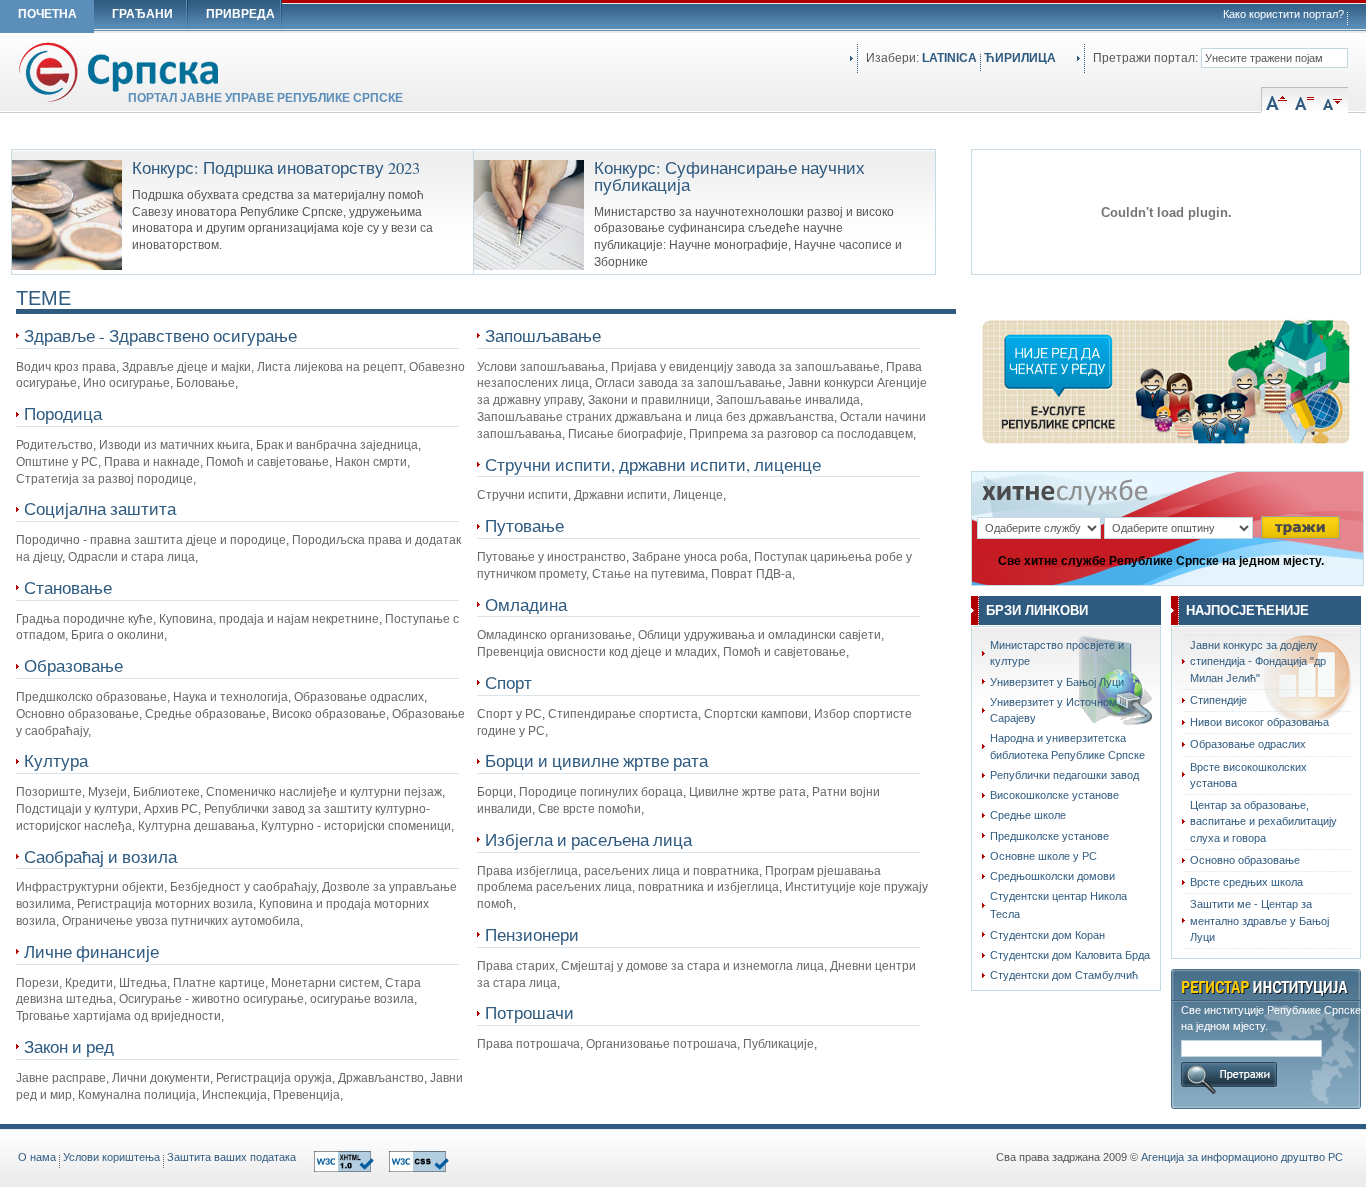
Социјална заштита (100, 508)
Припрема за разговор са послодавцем (801, 434)
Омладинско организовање (554, 635)
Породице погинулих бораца (601, 792)
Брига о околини (117, 635)
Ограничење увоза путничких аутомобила (181, 921)
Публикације (778, 1044)
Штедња (143, 983)
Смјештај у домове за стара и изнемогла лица (692, 966)
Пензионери (532, 934)
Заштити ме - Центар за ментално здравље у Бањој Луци (1259, 920)
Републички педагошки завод (1064, 775)
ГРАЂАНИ (142, 14)
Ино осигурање (126, 383)
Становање (68, 587)
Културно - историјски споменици (356, 826)
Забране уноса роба (690, 557)
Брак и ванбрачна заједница (337, 445)
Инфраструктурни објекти (90, 887)
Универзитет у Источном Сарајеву (1053, 710)
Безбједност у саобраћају (243, 887)
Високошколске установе (1054, 795)
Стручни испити (522, 495)
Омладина (526, 604)
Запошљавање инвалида (788, 400)
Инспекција (234, 1095)
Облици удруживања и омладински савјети (759, 635)
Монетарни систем (325, 983)
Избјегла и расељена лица (588, 839)
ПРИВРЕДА (240, 14)
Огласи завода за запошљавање (688, 383)
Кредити (89, 983)
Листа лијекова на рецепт (330, 367)
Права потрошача (528, 1044)
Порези (37, 983)
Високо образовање (329, 714)
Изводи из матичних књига (174, 445)
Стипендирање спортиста (623, 714)
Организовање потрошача (661, 1044)
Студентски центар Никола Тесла (1058, 904)
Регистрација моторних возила (165, 904)
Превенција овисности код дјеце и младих (597, 652)
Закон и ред (69, 1046)
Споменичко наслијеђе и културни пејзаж (324, 792)
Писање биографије (625, 434)
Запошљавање (543, 335)
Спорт (508, 682)
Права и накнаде (152, 462)
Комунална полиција (137, 1095)
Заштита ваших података (231, 1157)
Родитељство (54, 445)
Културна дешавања (196, 826)
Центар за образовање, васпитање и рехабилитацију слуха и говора (1263, 821)
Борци (495, 792)
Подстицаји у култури (77, 809)
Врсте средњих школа (1246, 882)
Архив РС (171, 809)
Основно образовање (77, 714)
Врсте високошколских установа (1248, 775)
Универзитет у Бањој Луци (1057, 682)
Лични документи (161, 1078)
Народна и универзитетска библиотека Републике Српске (1067, 746)
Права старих (516, 966)
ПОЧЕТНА (47, 14)
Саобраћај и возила (100, 856)
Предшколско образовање (91, 697)
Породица (63, 413)
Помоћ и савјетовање (267, 462)
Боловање (205, 383)
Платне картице (219, 983)
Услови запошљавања (541, 367)
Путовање (524, 525)
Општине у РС (57, 462)
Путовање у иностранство (551, 557)
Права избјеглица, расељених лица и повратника (618, 871)
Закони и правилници (649, 400)
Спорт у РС (509, 714)
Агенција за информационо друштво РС (1242, 1157)
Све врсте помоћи (589, 809)
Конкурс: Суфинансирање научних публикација (729, 176)
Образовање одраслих (359, 697)
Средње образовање (205, 714)
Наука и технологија (230, 697)
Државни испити (620, 495)
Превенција (306, 1095)
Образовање (73, 665)
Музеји (107, 792)
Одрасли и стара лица (131, 557)
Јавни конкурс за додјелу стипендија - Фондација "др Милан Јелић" (1258, 661)
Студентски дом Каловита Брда (1070, 955)
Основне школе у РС (1043, 856)
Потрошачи (529, 1012)
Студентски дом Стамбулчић (1064, 975)
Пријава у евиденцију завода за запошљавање (745, 367)
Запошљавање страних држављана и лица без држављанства (655, 417)
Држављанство (381, 1078)
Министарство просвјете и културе (1057, 653)
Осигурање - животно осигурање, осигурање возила (266, 999)
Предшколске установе (1049, 836)
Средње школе (1028, 815)
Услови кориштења (111, 1157)
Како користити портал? (1283, 14)
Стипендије (1218, 700)
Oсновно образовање (1245, 860)
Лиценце (698, 495)
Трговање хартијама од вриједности (118, 1016)
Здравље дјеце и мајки (186, 367)
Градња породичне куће (84, 619)
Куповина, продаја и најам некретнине (269, 619)
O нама (37, 1157)
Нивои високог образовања (1259, 722)
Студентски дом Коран (1047, 935)
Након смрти (371, 462)
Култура (56, 760)
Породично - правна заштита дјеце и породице (151, 540)
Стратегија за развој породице (104, 479)
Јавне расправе (61, 1078)
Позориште (49, 792)
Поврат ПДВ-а (751, 574)
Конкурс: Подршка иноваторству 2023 (276, 168)
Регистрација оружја (274, 1078)
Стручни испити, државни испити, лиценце (653, 464)
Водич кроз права (66, 367)
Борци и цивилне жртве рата (596, 760)
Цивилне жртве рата (747, 792)
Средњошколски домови (1052, 876)
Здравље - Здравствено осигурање (160, 335)
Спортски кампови (756, 714)
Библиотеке (166, 792)
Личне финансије (91, 951)
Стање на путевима (648, 574)
